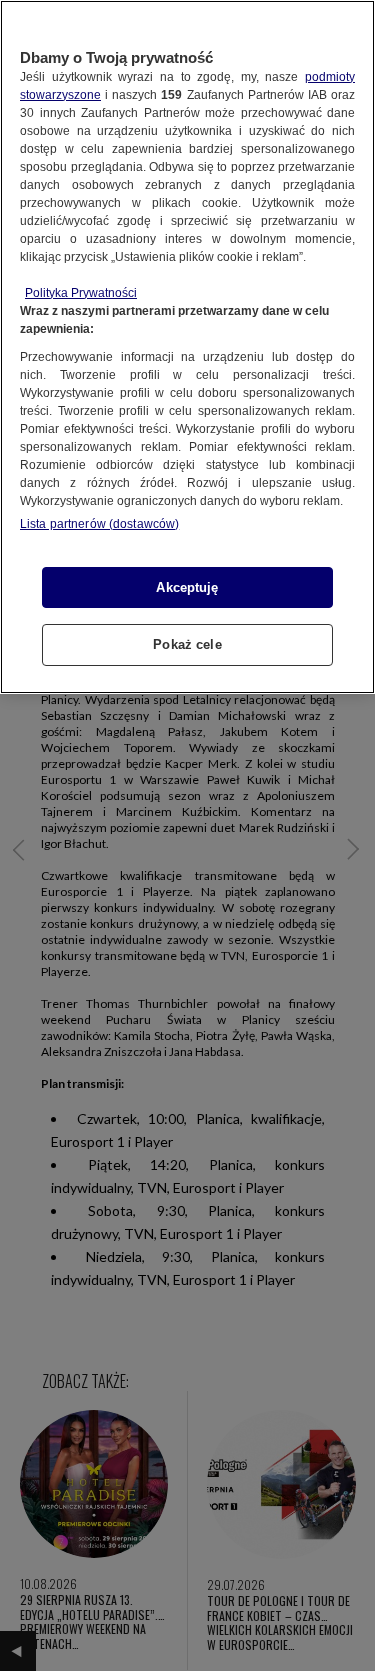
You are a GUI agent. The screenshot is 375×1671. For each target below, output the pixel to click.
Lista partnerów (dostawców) (99, 524)
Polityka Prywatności (81, 293)
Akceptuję (187, 587)
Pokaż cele (187, 644)
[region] (187, 347)
